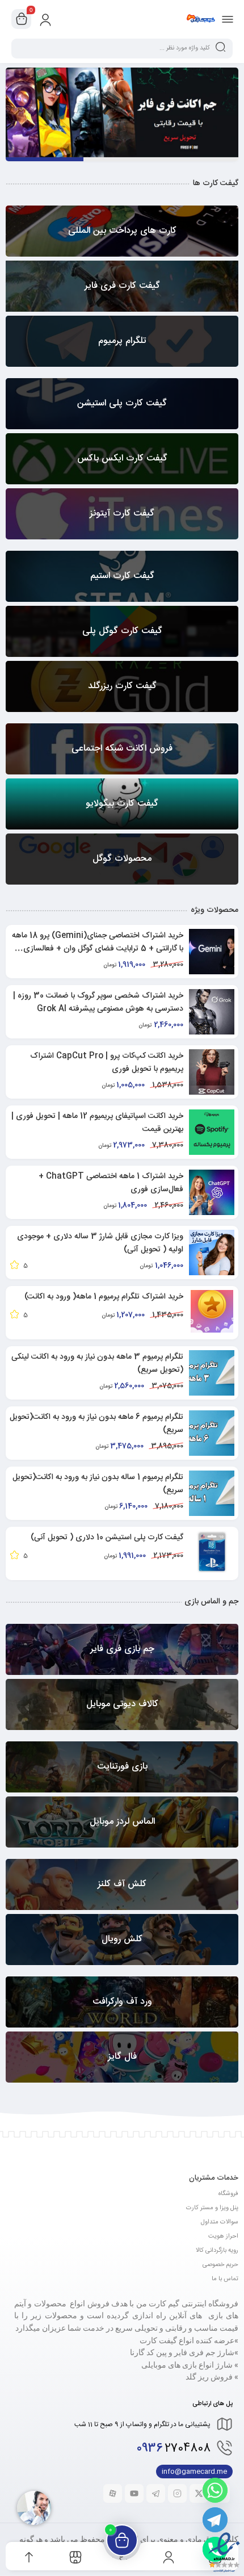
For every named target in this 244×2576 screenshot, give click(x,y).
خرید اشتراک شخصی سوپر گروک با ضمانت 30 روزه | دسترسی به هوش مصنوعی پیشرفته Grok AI (98, 1002)
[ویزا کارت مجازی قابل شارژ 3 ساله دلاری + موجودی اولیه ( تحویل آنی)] (212, 1253)
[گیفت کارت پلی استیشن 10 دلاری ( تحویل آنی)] (212, 1552)
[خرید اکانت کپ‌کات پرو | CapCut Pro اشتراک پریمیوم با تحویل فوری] (212, 1072)
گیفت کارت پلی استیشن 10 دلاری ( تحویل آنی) (107, 1538)
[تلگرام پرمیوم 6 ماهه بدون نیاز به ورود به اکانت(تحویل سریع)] (212, 1433)
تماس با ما (225, 2279)
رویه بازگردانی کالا (217, 2251)
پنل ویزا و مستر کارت (212, 2208)
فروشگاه (228, 2194)
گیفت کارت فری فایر (45, 159)
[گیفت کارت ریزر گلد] (122, 104)
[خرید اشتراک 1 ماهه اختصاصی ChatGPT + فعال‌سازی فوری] (212, 1192)
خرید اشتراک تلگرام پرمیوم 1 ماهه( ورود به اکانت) (104, 1297)
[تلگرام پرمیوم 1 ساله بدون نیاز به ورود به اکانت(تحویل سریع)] (212, 1493)
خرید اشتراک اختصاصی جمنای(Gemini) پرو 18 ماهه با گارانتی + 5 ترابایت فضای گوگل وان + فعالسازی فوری (98, 949)
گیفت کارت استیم (122, 159)
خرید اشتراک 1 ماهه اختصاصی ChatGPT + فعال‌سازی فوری (111, 1183)
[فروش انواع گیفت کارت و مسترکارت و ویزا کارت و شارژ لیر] (201, 19)
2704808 (174, 2449)
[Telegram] (215, 2520)
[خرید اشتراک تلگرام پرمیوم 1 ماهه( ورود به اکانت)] (212, 1311)
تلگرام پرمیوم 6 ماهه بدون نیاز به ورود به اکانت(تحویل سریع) (96, 1424)
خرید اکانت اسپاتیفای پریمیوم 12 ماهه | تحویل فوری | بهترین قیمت (97, 1123)
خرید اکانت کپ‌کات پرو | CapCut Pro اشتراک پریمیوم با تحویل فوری (107, 1063)
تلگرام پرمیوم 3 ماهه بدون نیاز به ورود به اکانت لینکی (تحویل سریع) (97, 1364)
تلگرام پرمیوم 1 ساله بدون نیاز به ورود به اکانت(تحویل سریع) (98, 1484)
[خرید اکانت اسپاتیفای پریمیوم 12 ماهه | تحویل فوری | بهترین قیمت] (212, 1132)
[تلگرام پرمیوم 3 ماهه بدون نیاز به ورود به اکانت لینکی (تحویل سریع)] (212, 1373)
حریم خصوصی (220, 2265)
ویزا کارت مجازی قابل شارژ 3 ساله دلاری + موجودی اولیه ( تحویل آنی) (100, 1243)
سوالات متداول (220, 2222)
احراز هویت (223, 2236)
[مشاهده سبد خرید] (22, 19)
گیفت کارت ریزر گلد (199, 159)
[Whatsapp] (215, 2490)
